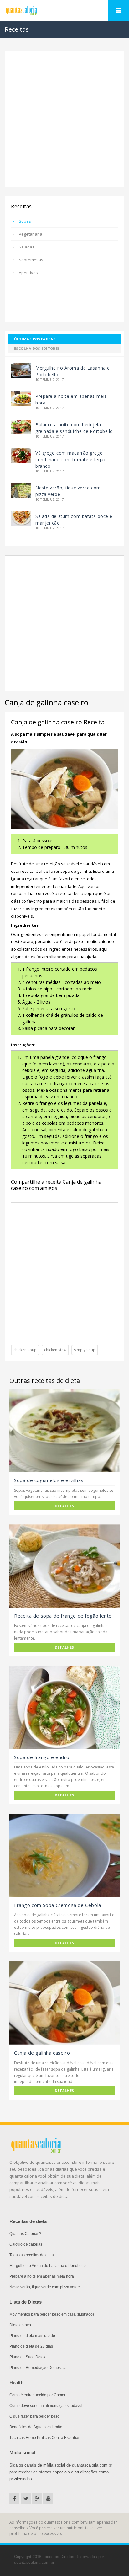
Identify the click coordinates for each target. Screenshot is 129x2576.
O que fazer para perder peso (34, 2416)
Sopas (25, 221)
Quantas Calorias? (25, 2234)
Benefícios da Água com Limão (36, 2427)
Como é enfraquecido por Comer (37, 2395)
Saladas (27, 247)
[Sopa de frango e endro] (64, 1707)
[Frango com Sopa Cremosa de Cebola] (64, 1855)
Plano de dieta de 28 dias (31, 2346)
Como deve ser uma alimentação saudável (46, 2406)
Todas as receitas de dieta (32, 2255)
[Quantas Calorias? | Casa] (64, 11)
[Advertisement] (64, 119)
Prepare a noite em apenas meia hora (42, 2276)
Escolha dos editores (37, 348)
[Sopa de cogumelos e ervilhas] (64, 1431)
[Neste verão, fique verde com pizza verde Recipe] (21, 490)
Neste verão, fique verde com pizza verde (45, 2287)
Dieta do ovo (20, 2325)
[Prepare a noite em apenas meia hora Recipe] (21, 398)
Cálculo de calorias (26, 2244)
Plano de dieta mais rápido (32, 2336)
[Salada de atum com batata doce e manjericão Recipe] (21, 518)
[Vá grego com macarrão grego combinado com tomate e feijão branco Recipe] (21, 455)
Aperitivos (28, 273)
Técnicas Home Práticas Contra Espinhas (45, 2438)
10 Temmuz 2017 (50, 380)
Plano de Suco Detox (27, 2357)
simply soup (85, 1350)
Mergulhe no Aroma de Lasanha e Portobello (48, 2266)
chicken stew (55, 1350)
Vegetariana (31, 234)
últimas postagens (35, 339)
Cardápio (119, 10)
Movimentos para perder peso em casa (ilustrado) (52, 2314)
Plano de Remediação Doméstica (38, 2368)
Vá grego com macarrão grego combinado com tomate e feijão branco (71, 459)
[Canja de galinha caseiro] (64, 2003)
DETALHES (64, 1506)
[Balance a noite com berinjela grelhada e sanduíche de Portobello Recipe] (21, 427)
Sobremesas (31, 260)
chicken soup (25, 1350)
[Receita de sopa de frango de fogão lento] (64, 1566)
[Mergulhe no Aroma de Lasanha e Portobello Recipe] (21, 370)
